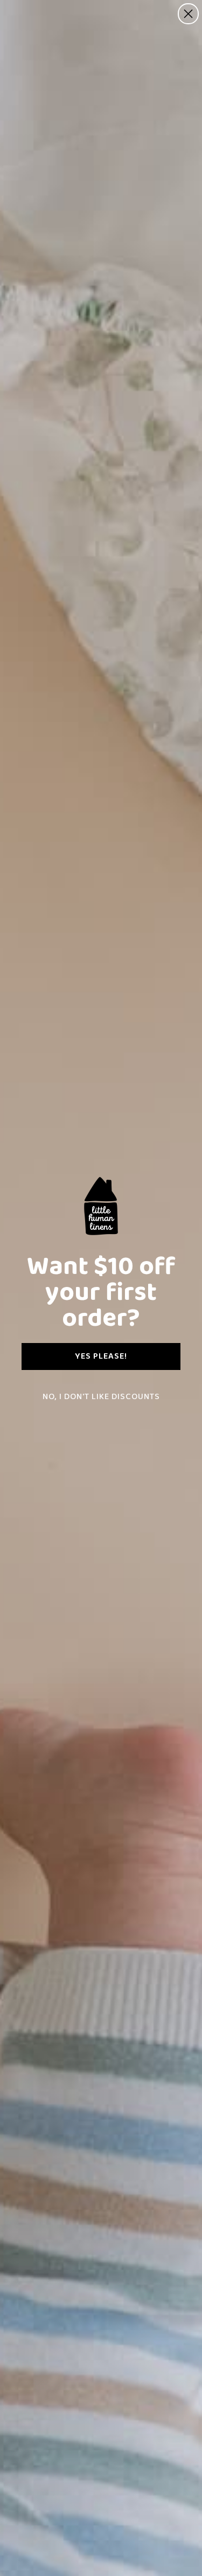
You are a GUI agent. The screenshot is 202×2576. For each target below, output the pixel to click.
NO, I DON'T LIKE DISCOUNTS (101, 1397)
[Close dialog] (188, 14)
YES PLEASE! (101, 1356)
